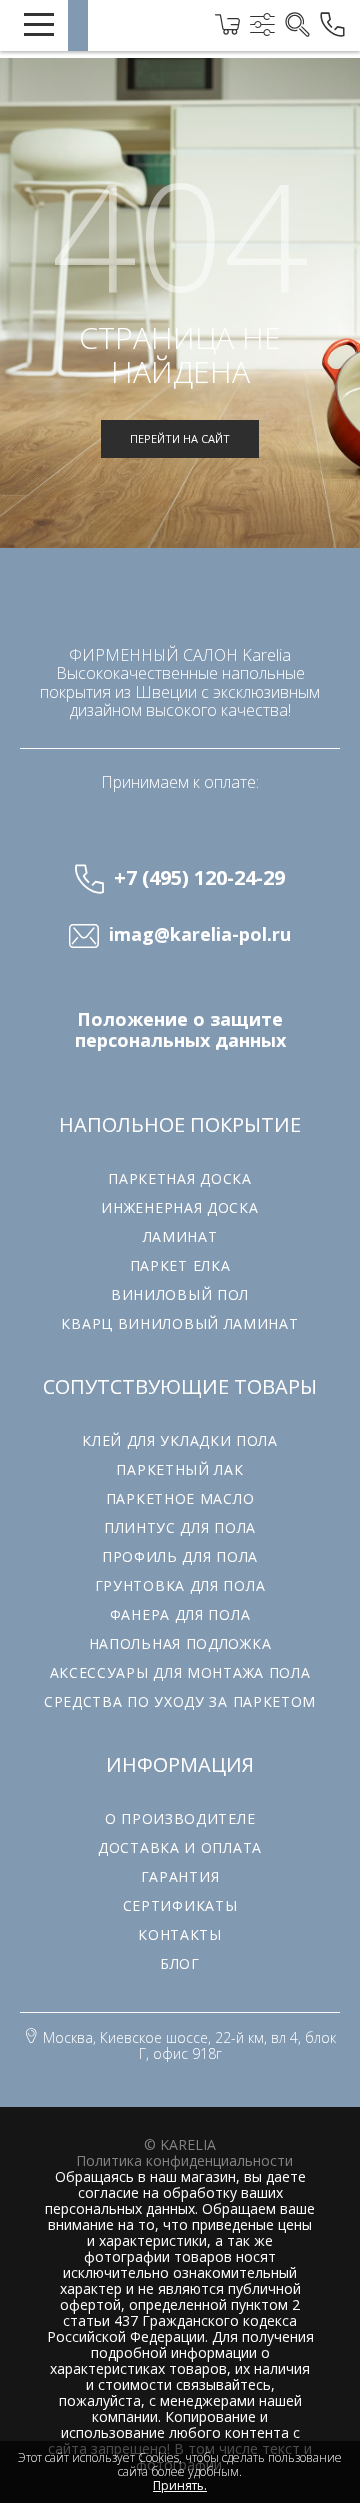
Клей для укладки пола (180, 1440)
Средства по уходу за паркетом (180, 1701)
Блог (180, 1963)
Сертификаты (180, 1905)
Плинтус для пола (180, 1527)
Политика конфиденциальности (184, 2160)
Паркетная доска (180, 1178)
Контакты (180, 1934)
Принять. (180, 2486)
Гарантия (180, 1876)
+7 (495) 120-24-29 (199, 877)
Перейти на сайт (180, 438)
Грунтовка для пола (180, 1585)
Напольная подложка (180, 1643)
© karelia (180, 2144)
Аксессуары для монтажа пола (180, 1672)
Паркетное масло (180, 1498)
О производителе (180, 1818)
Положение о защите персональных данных (180, 1030)
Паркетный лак (179, 1469)
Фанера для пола (180, 1614)
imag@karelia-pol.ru (200, 935)
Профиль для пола (180, 1556)
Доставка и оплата (180, 1847)
